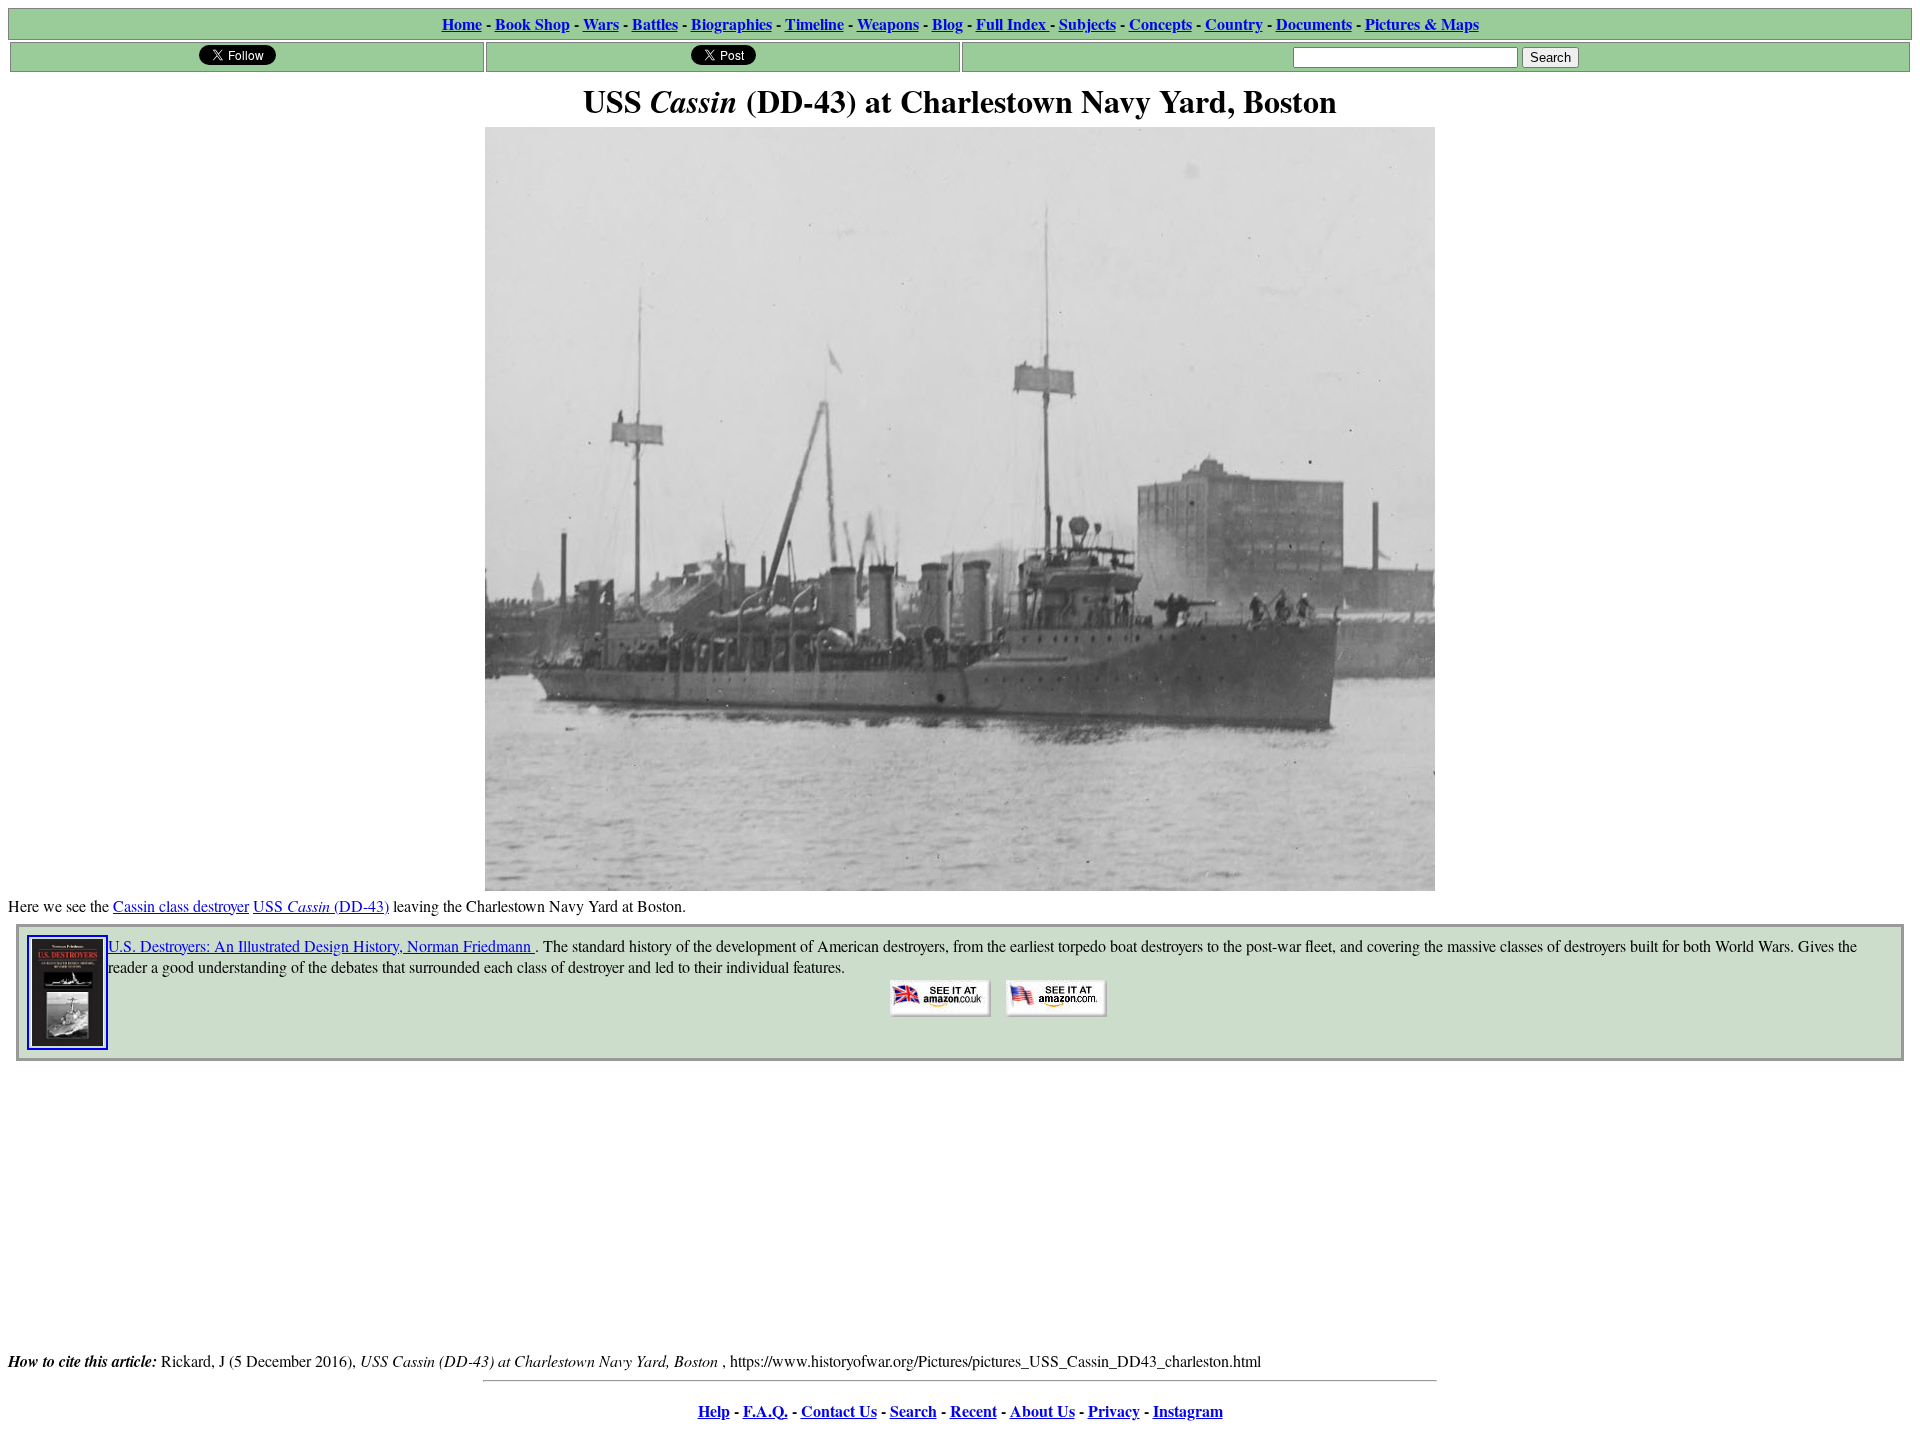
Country (1234, 23)
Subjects (1087, 23)
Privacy (1114, 1410)
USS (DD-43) (321, 905)
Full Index (1013, 23)
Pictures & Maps (1422, 23)
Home (462, 23)
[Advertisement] (960, 1209)
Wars (601, 23)
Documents (1314, 23)
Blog (947, 23)
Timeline (814, 23)
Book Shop (532, 23)
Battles (655, 23)
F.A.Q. (765, 1410)
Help (714, 1410)
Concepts (1160, 23)
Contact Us (839, 1410)
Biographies (731, 23)
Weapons (888, 23)
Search (913, 1410)
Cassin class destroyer (181, 905)
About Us (1042, 1410)
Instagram (1188, 1410)
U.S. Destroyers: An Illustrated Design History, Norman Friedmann (321, 945)
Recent (973, 1410)
